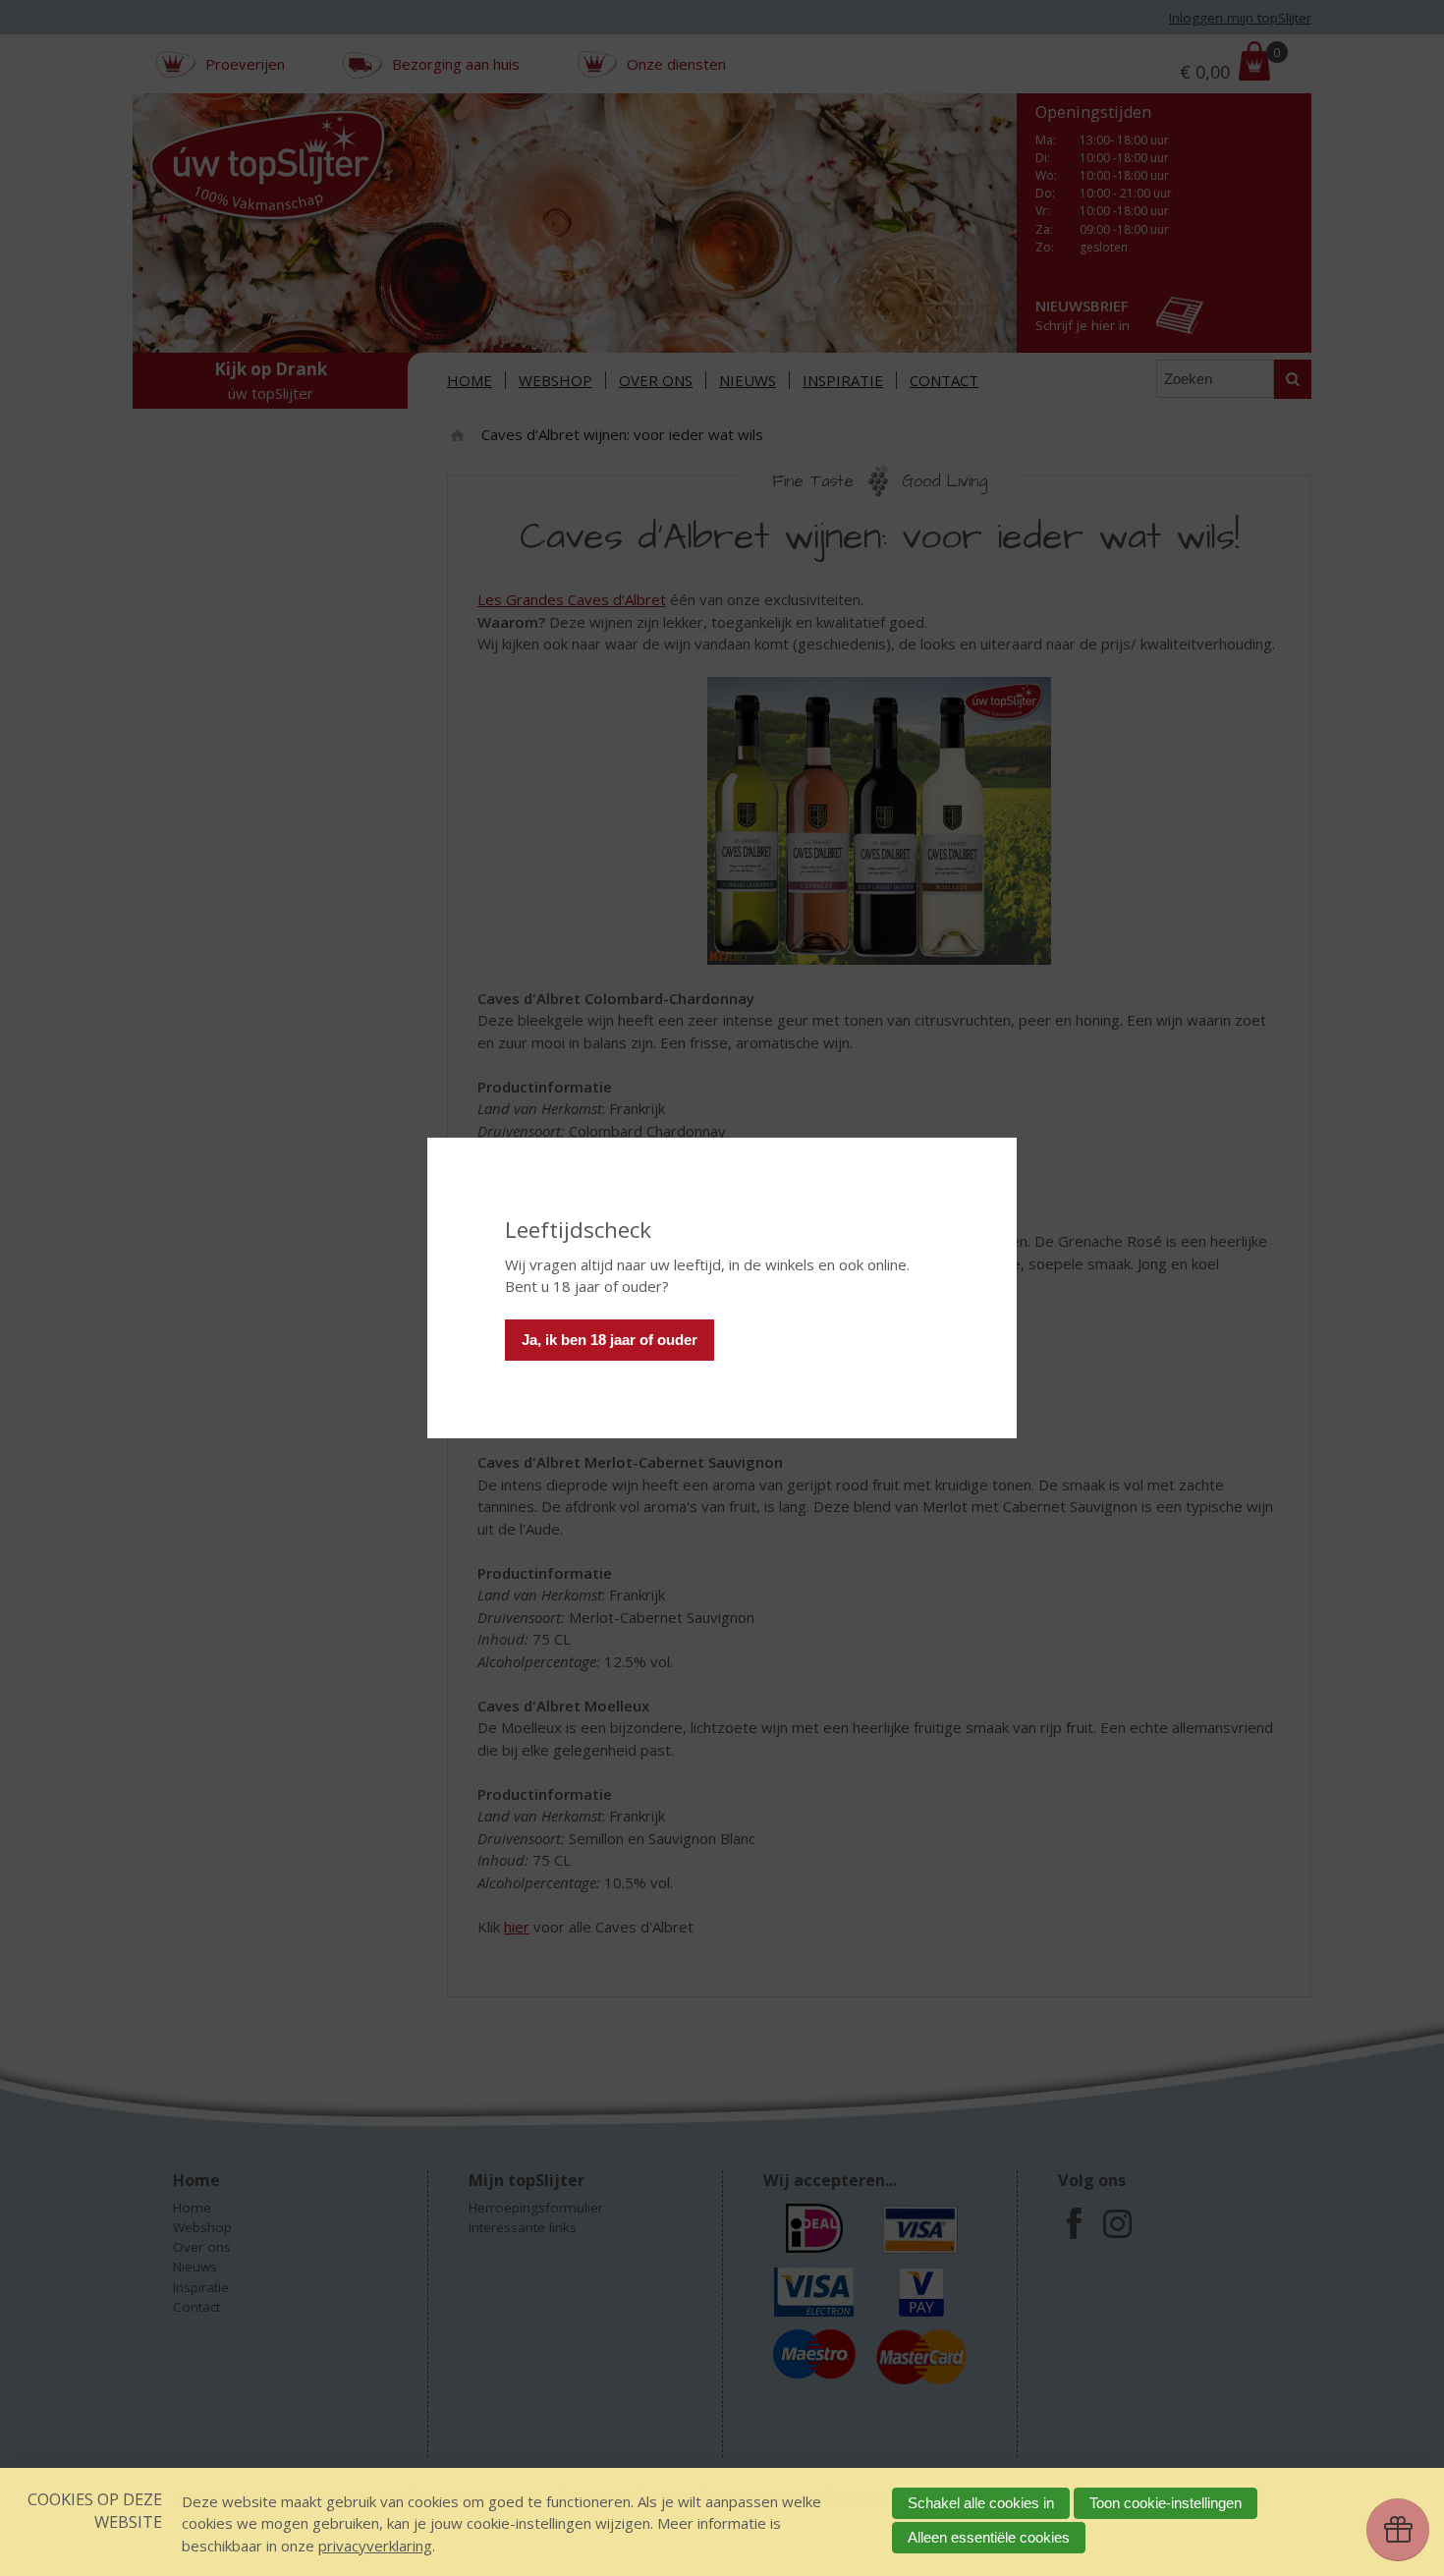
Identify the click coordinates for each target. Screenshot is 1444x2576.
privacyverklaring (375, 2546)
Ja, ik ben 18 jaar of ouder (610, 1340)
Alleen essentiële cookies (989, 2537)
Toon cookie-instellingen (1166, 2503)
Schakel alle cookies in (981, 2503)
